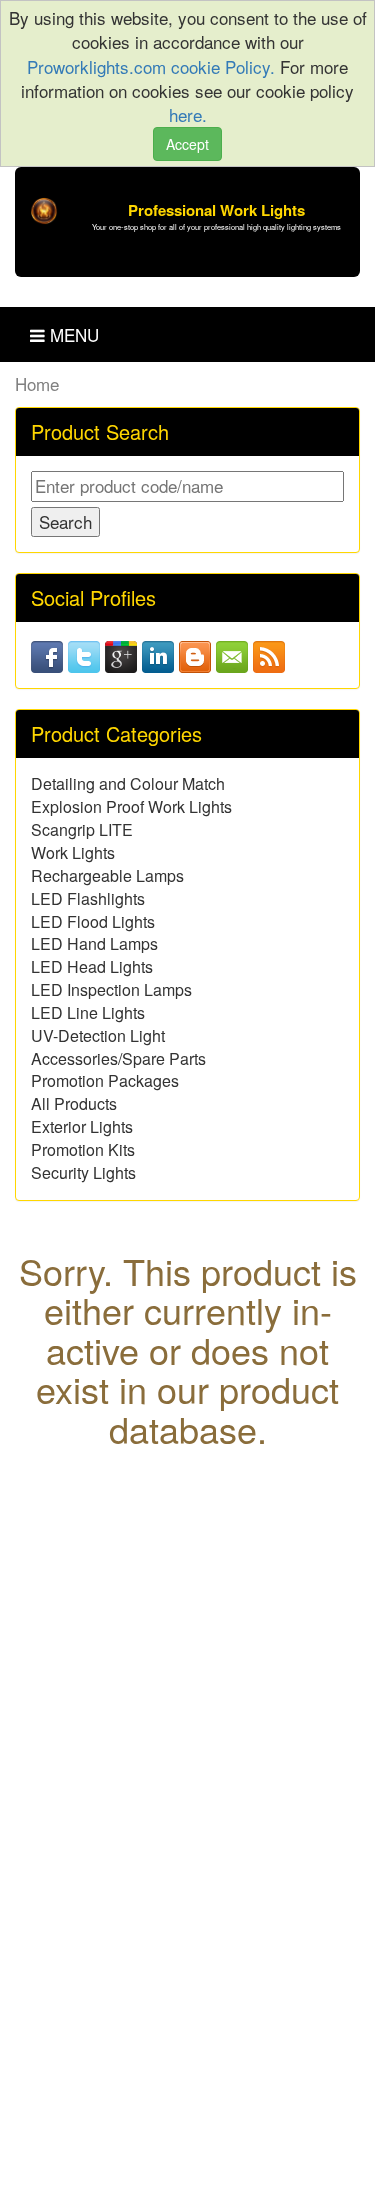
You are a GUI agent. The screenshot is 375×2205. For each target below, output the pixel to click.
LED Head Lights (92, 966)
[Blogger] (195, 653)
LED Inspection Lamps (111, 989)
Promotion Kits (83, 1149)
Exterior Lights (82, 1126)
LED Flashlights (88, 898)
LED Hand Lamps (94, 943)
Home (37, 383)
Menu (72, 334)
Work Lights (73, 852)
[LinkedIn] (158, 653)
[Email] (232, 653)
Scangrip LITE (82, 829)
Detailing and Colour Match (128, 783)
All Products (74, 1103)
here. (188, 114)
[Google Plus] (121, 653)
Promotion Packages (105, 1080)
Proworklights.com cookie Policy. (153, 66)
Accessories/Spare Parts (118, 1058)
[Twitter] (84, 653)
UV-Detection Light (98, 1035)
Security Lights (83, 1172)
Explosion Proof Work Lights (131, 806)
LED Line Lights (88, 1012)
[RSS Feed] (269, 653)
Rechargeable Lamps (107, 875)
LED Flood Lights (93, 921)
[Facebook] (47, 653)
